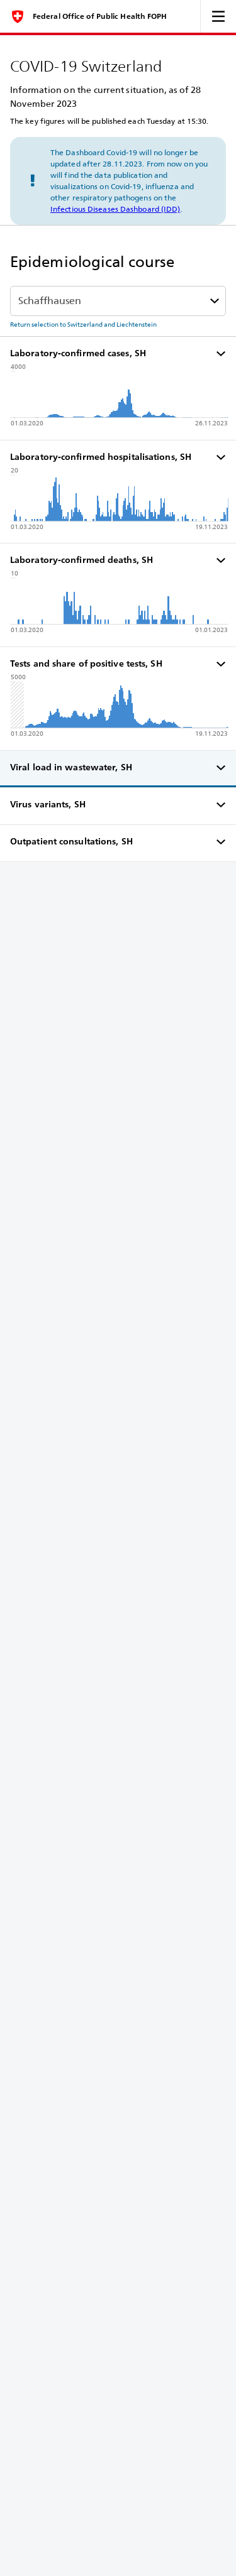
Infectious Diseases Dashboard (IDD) (115, 209)
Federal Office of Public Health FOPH (100, 16)
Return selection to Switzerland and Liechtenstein (83, 324)
